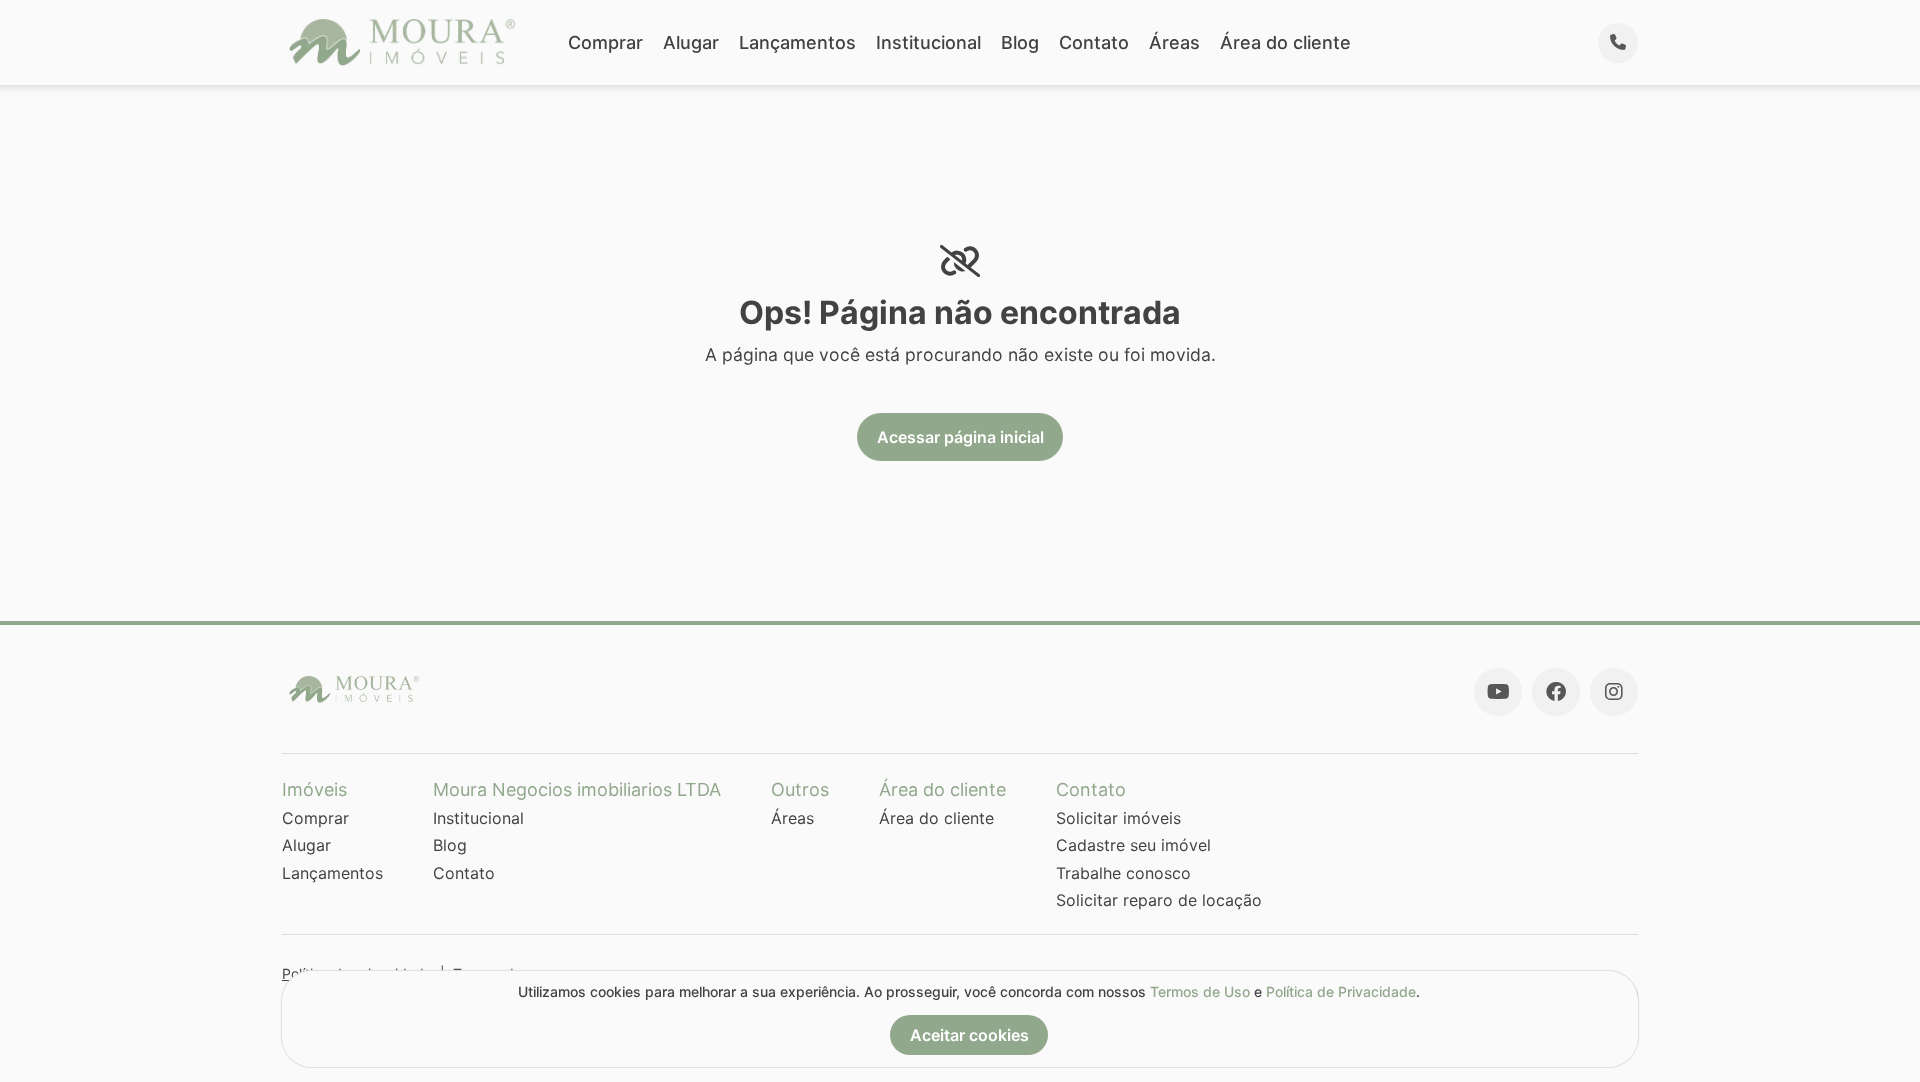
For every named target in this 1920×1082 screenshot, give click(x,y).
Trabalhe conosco (1123, 873)
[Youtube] (1498, 692)
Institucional (928, 42)
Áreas (1174, 42)
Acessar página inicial (960, 437)
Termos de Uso (1200, 991)
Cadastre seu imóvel (1133, 845)
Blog (1020, 42)
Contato (1094, 42)
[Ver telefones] (1618, 43)
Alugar (691, 42)
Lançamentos (797, 42)
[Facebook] (1556, 692)
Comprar (605, 42)
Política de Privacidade (1341, 991)
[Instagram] (1614, 692)
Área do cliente (1285, 42)
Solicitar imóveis (1118, 818)
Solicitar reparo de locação (1159, 900)
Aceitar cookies (969, 1035)
